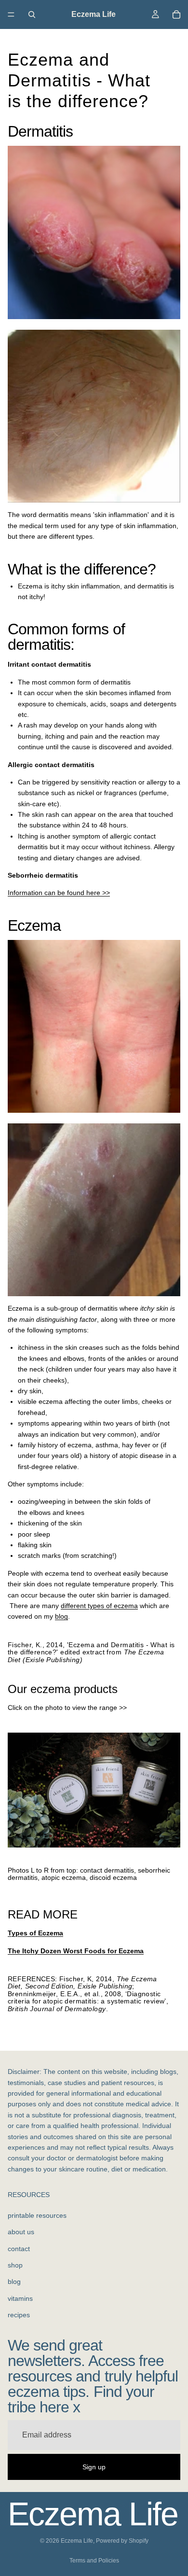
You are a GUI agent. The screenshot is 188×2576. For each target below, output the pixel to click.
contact (19, 2248)
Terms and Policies (94, 2561)
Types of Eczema (35, 1933)
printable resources (37, 2215)
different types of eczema (99, 1606)
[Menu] (11, 14)
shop (15, 2265)
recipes (19, 2315)
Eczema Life (77, 2541)
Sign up (94, 2466)
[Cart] (176, 14)
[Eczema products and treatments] (94, 1790)
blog (61, 1616)
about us (21, 2232)
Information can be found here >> (59, 893)
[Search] (32, 14)
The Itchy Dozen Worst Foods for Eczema (76, 1951)
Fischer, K (24, 1645)
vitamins (20, 2298)
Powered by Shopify (122, 2541)
